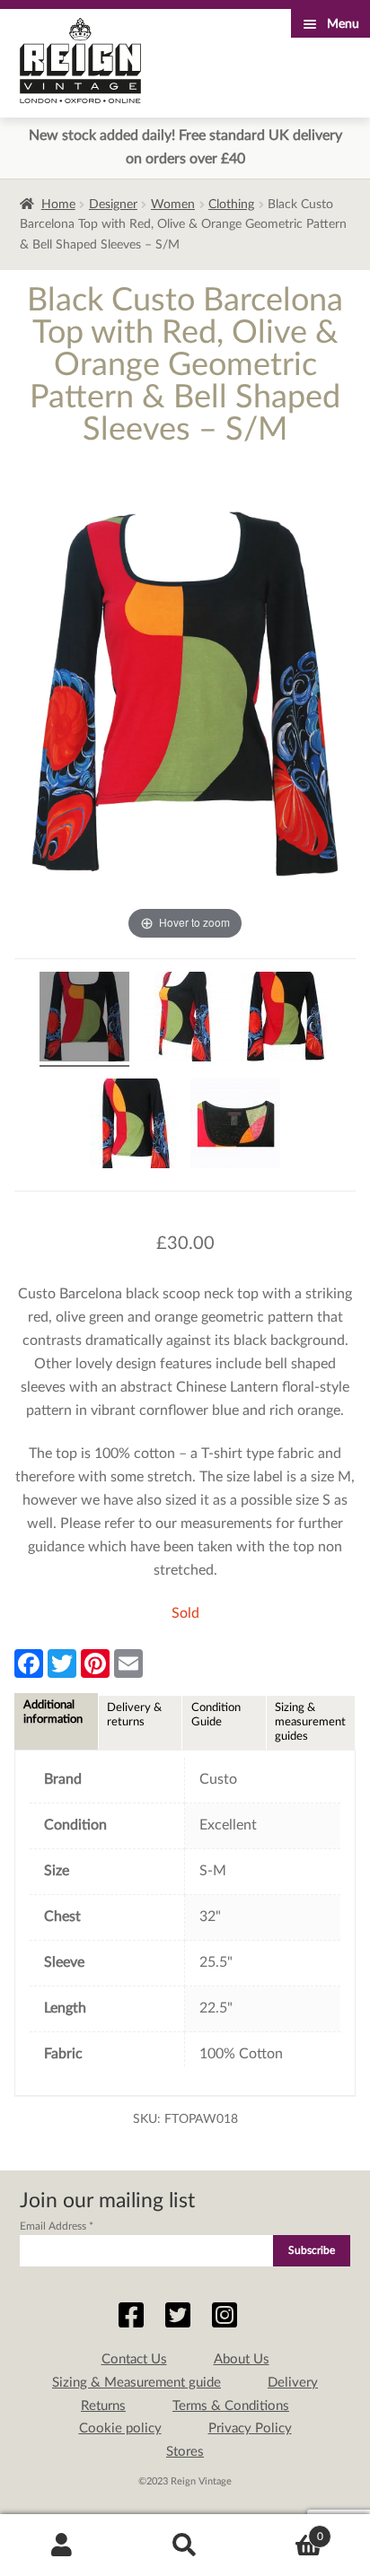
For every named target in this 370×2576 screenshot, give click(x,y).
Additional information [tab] (53, 1712)
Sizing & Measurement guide (137, 2383)
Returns (103, 2406)
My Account (62, 2545)
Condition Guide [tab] (216, 1715)
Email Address (57, 2226)
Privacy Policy (250, 2428)
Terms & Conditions (231, 2406)
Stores (185, 2452)
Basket (285, 2530)
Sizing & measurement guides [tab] (310, 1722)
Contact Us (134, 2359)
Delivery (293, 2383)
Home (58, 205)
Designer (113, 205)
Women (173, 205)
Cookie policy (120, 2428)
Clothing (231, 205)
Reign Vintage (80, 61)
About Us (242, 2359)
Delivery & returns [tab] (134, 1715)
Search (185, 2545)
